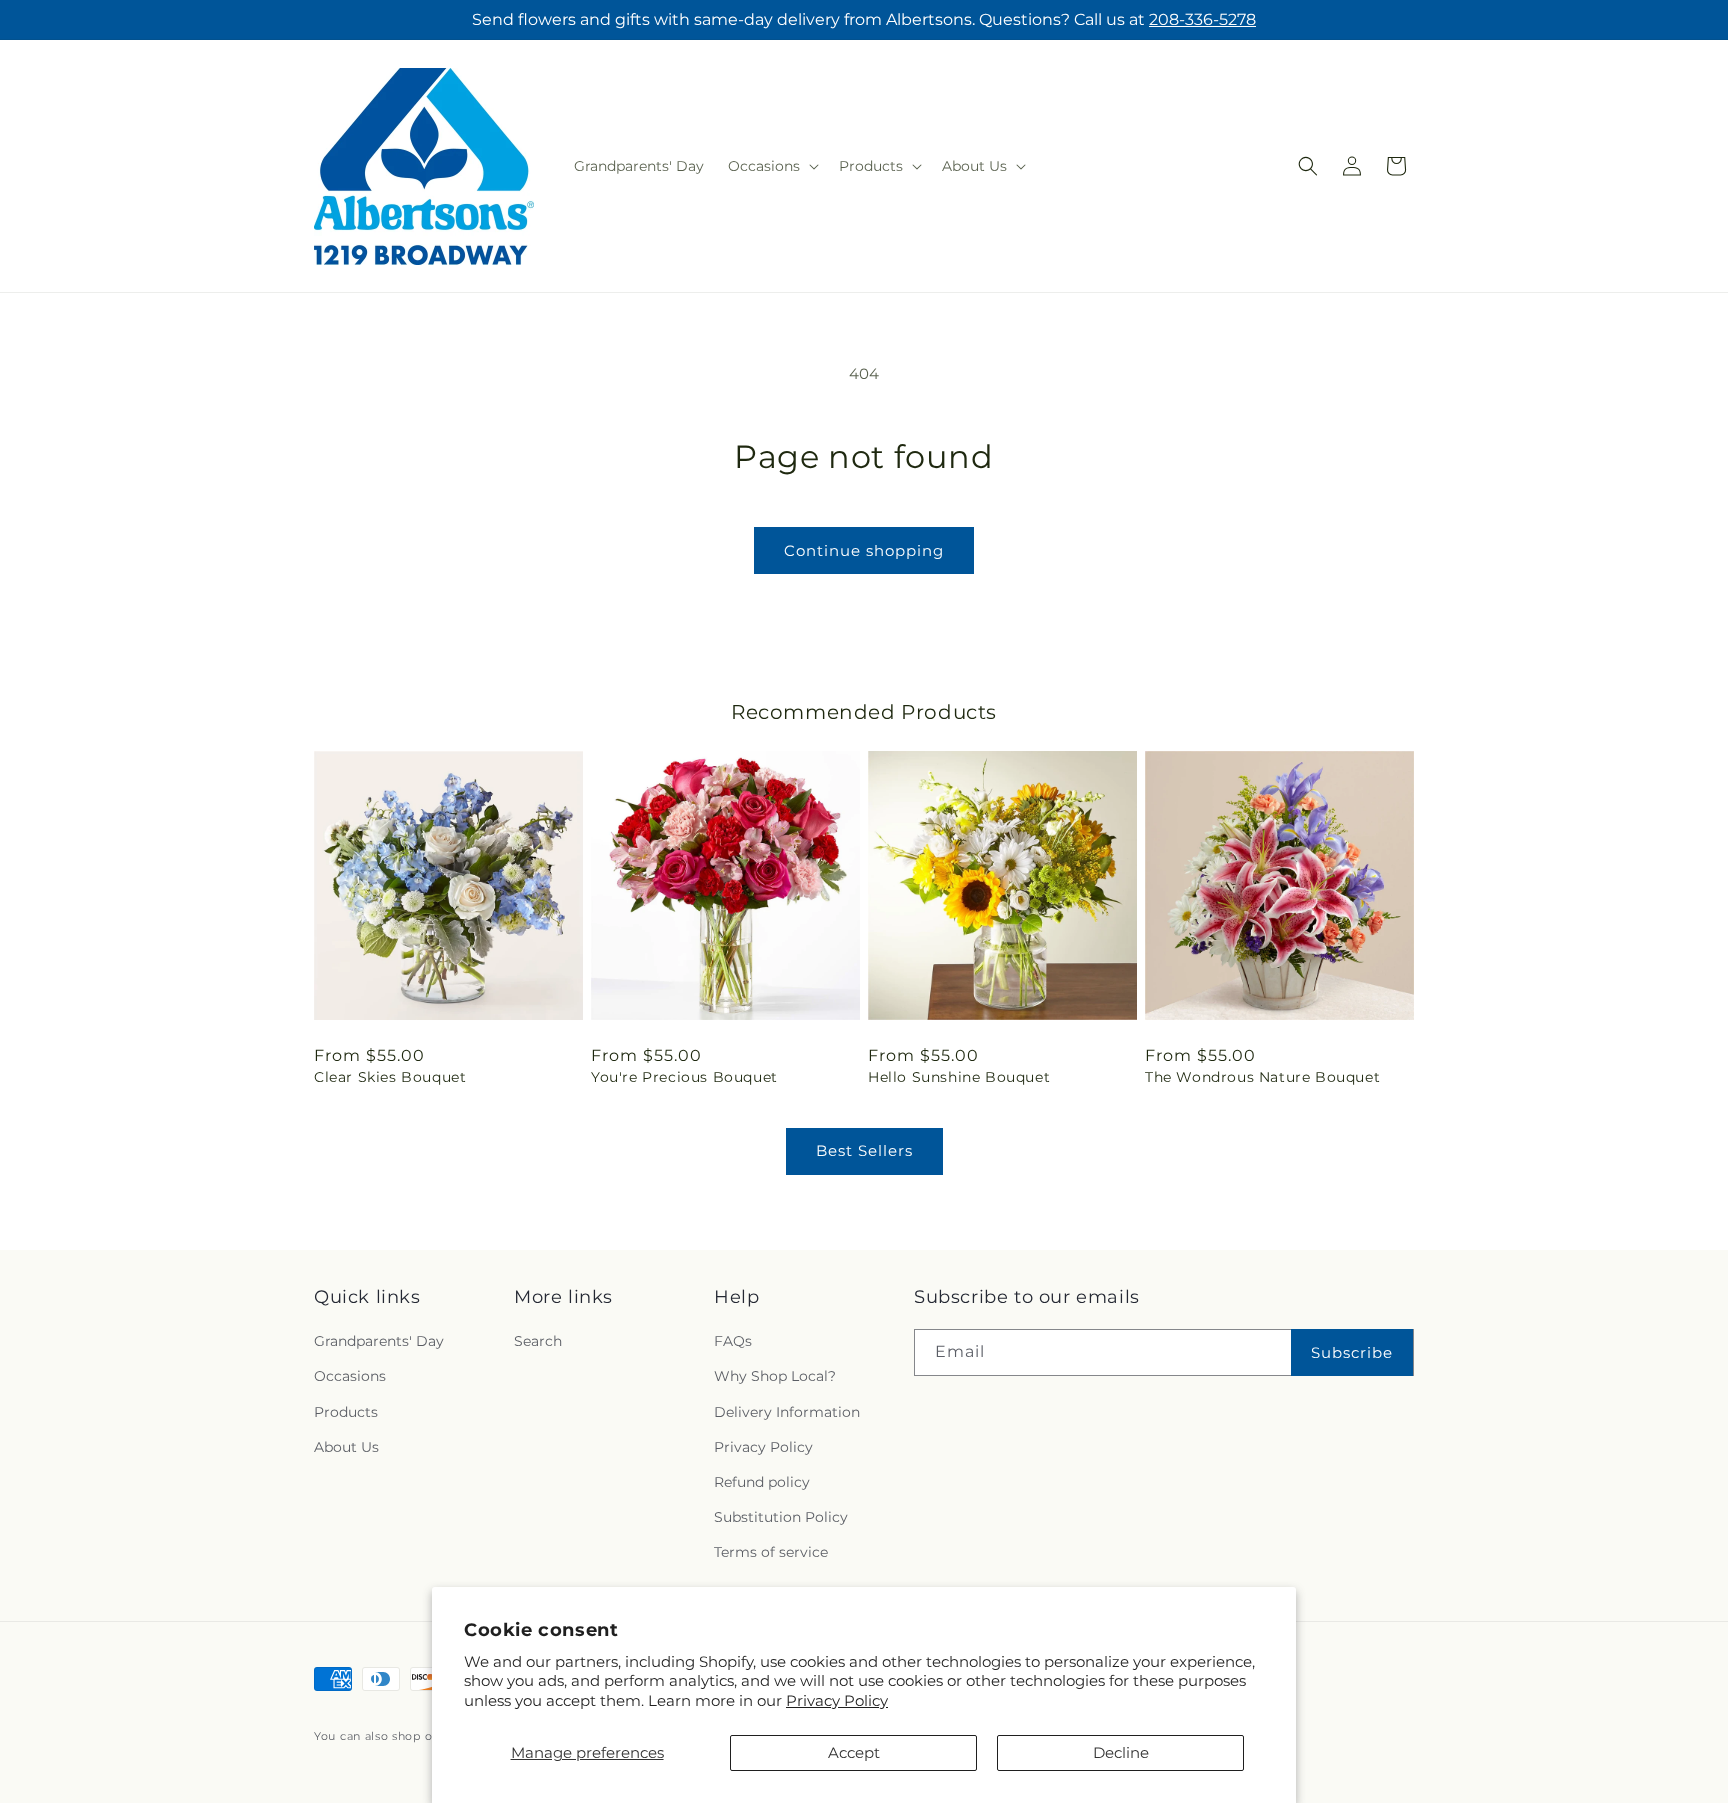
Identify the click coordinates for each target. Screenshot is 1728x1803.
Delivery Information (787, 1412)
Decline (1121, 1752)
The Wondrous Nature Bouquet (1262, 1077)
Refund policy (762, 1482)
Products (346, 1412)
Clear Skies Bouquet (390, 1077)
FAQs (733, 1342)
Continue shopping (864, 550)
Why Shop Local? (775, 1377)
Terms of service (771, 1553)
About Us (346, 1447)
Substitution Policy (781, 1517)
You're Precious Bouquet (684, 1077)
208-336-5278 (1202, 19)
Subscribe (1352, 1352)
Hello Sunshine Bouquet (959, 1077)
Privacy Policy (837, 1700)
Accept (854, 1752)
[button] (771, 166)
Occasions (350, 1377)
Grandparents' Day (379, 1342)
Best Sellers (864, 1150)
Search (538, 1342)
